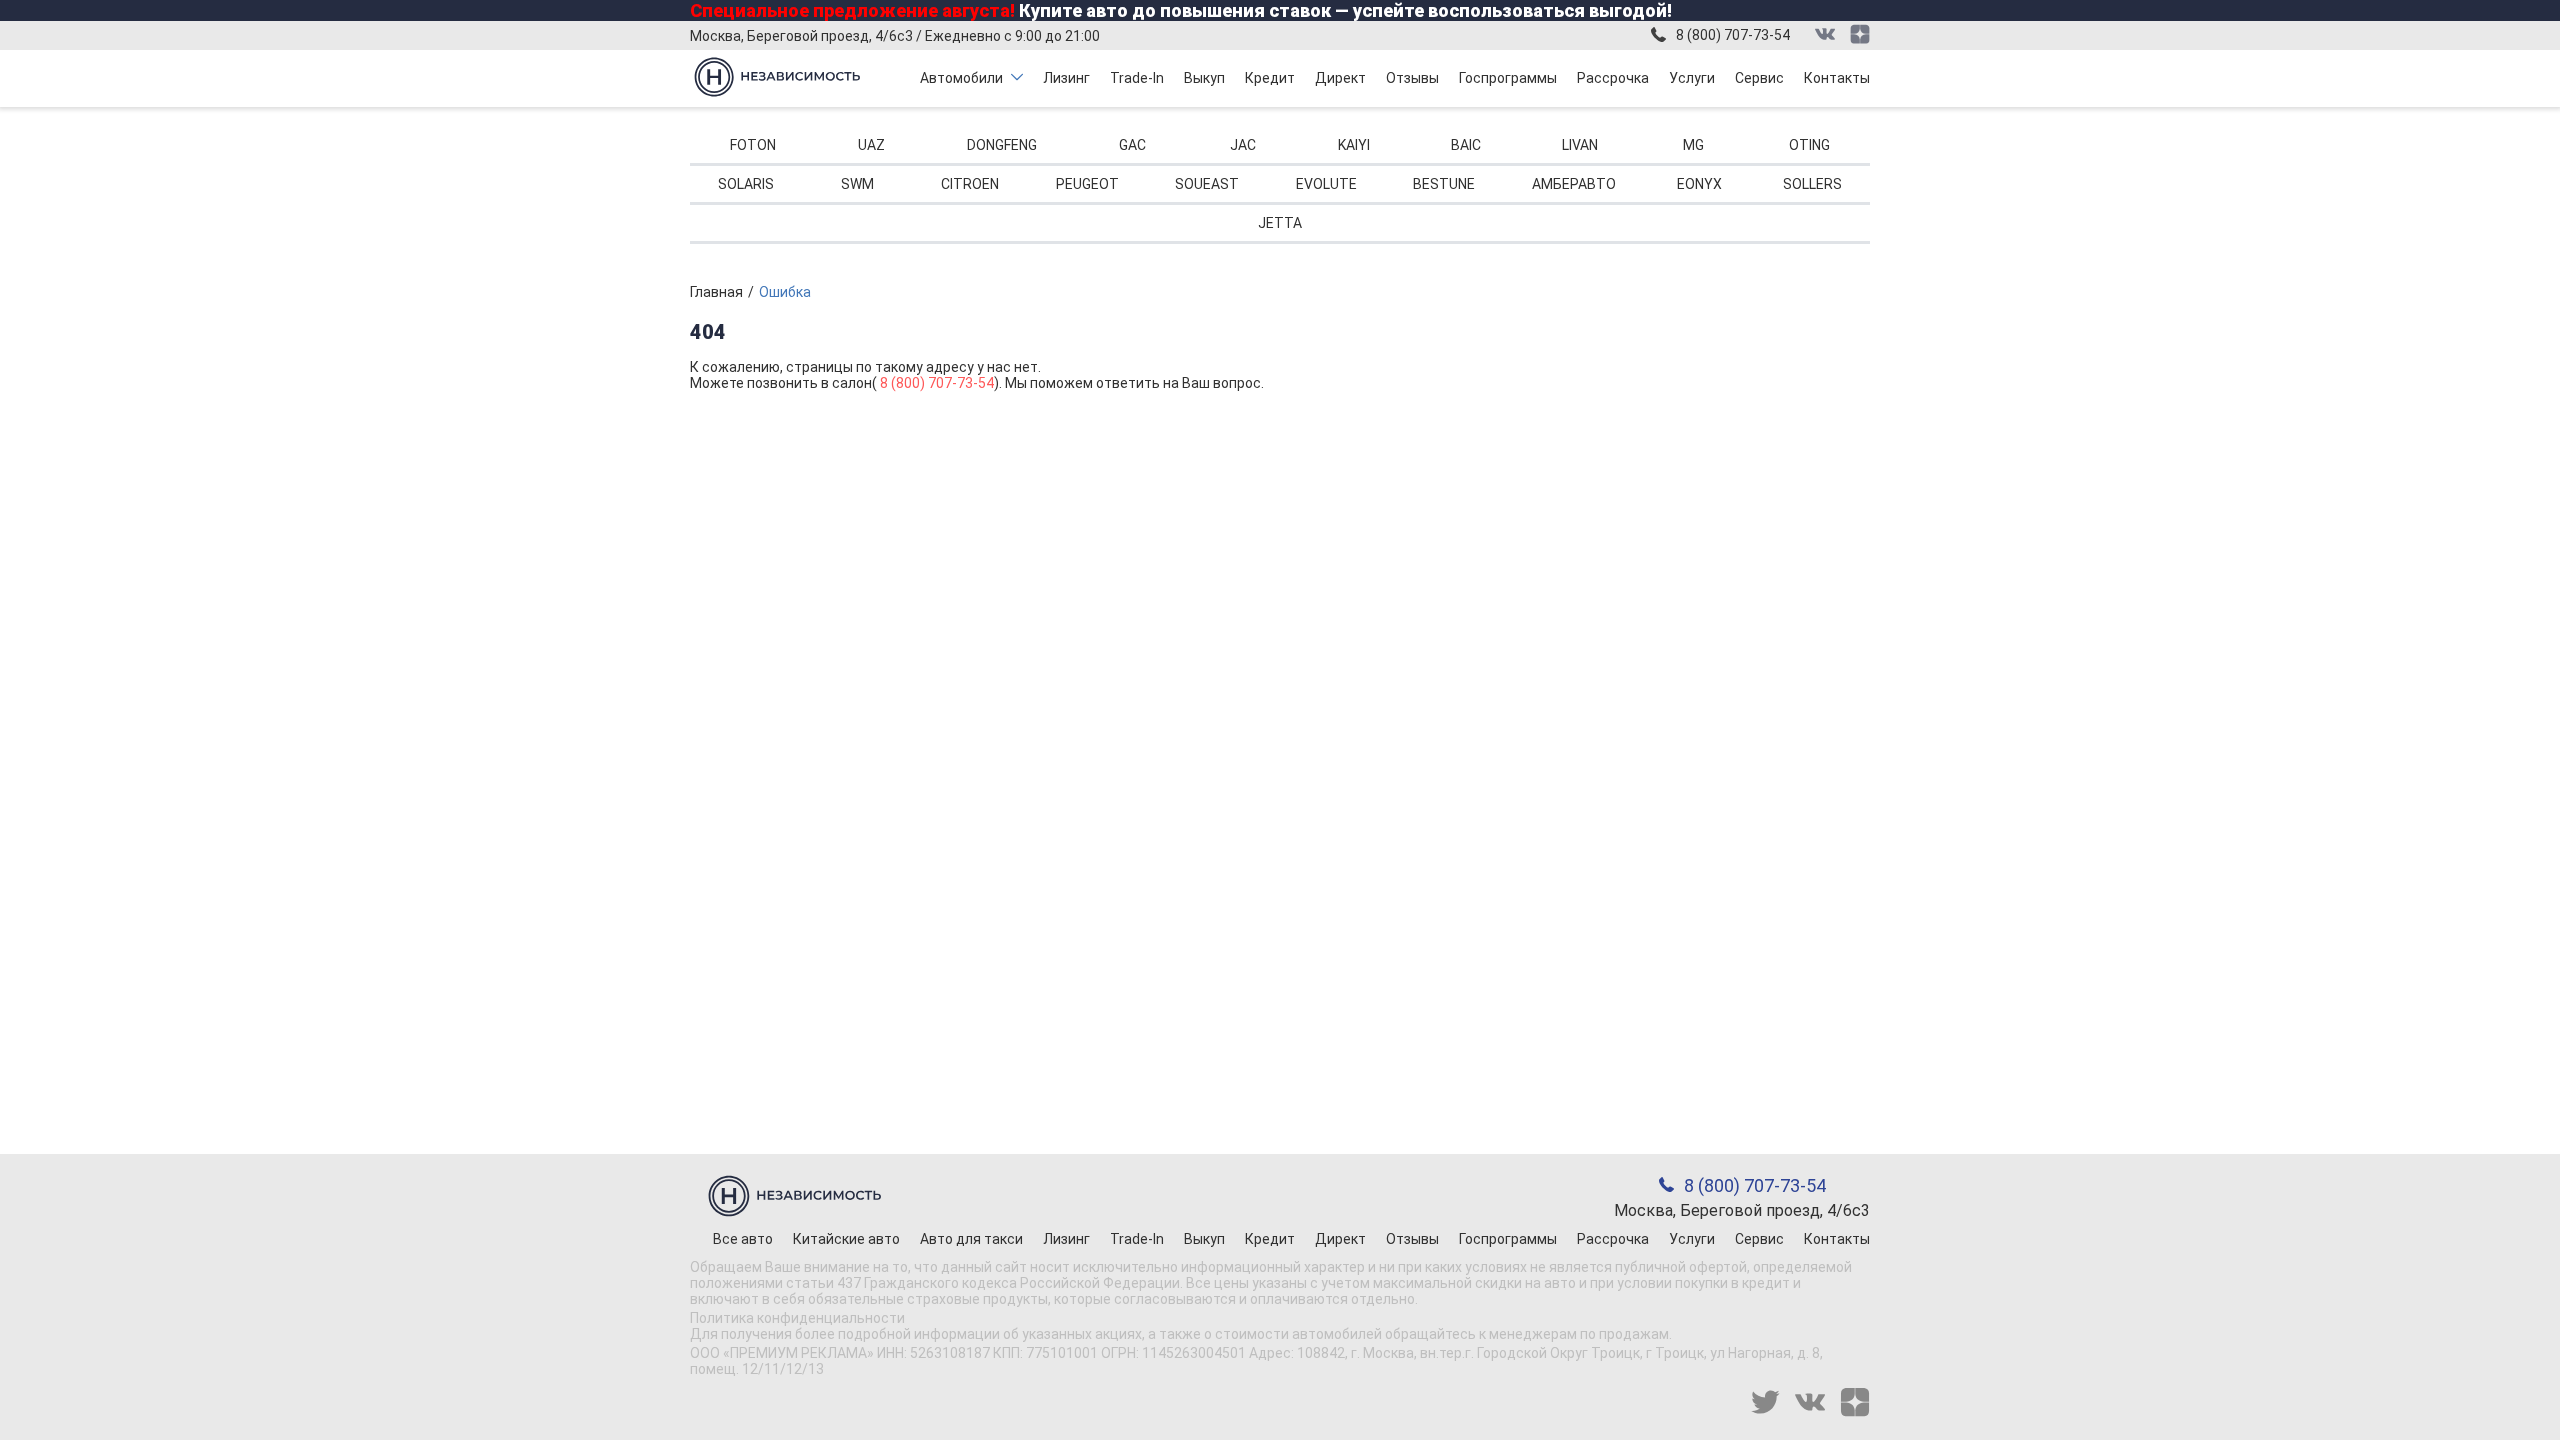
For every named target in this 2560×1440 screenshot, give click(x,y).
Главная (716, 292)
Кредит (1270, 78)
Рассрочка (1613, 78)
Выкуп (1204, 78)
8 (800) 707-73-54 (1733, 35)
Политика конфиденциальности (797, 1318)
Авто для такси (971, 1239)
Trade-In (1137, 78)
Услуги (1692, 78)
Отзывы (1412, 78)
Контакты (1837, 78)
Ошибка (785, 292)
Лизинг (1066, 78)
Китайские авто (846, 1239)
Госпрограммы (1508, 78)
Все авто (743, 1239)
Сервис (1759, 78)
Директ (1340, 78)
